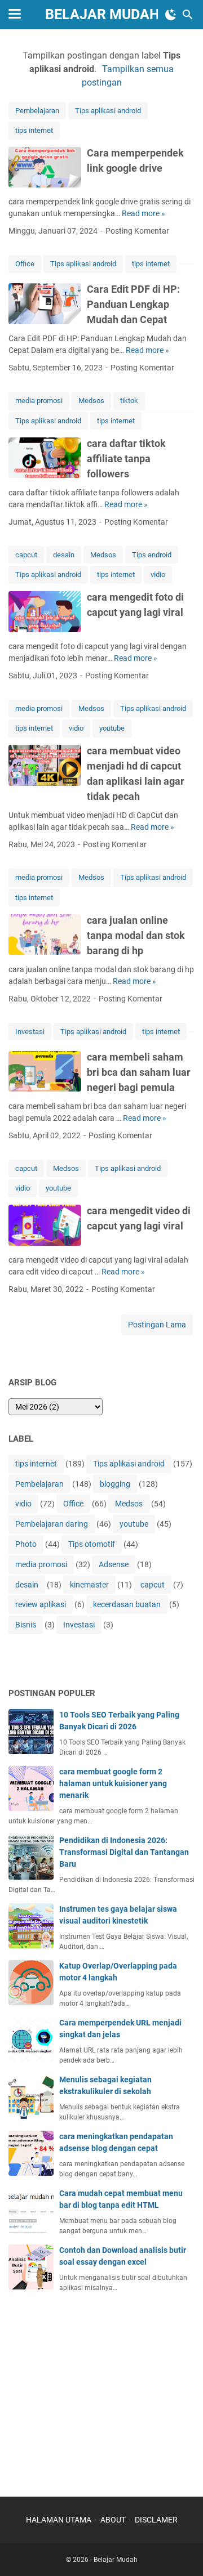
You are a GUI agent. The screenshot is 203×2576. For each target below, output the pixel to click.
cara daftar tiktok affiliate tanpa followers (126, 459)
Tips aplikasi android (108, 111)
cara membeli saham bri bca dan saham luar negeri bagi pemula (139, 1072)
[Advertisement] (93, 2389)
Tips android (152, 555)
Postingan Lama (157, 1325)
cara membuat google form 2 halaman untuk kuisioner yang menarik (113, 1783)
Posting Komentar (137, 231)
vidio (158, 574)
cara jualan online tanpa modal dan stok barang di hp (136, 935)
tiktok (129, 401)
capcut (26, 555)
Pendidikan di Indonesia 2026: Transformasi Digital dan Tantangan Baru (124, 1852)
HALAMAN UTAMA (59, 2520)
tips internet (34, 130)
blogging (115, 1484)
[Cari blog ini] (188, 15)
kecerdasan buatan (127, 1604)
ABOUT (113, 2520)
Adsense (114, 1564)
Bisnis (26, 1625)
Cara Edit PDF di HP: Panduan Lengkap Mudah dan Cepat (133, 304)
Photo (26, 1544)
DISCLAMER (156, 2520)
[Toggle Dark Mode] (171, 15)
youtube (112, 728)
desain (64, 555)
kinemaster (89, 1585)
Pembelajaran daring (52, 1524)
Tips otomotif (92, 1544)
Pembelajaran (37, 111)
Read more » (144, 213)
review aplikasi (41, 1604)
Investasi (30, 1032)
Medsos (91, 401)
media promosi (39, 401)
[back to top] (180, 2551)
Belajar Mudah (102, 14)
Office (25, 264)
